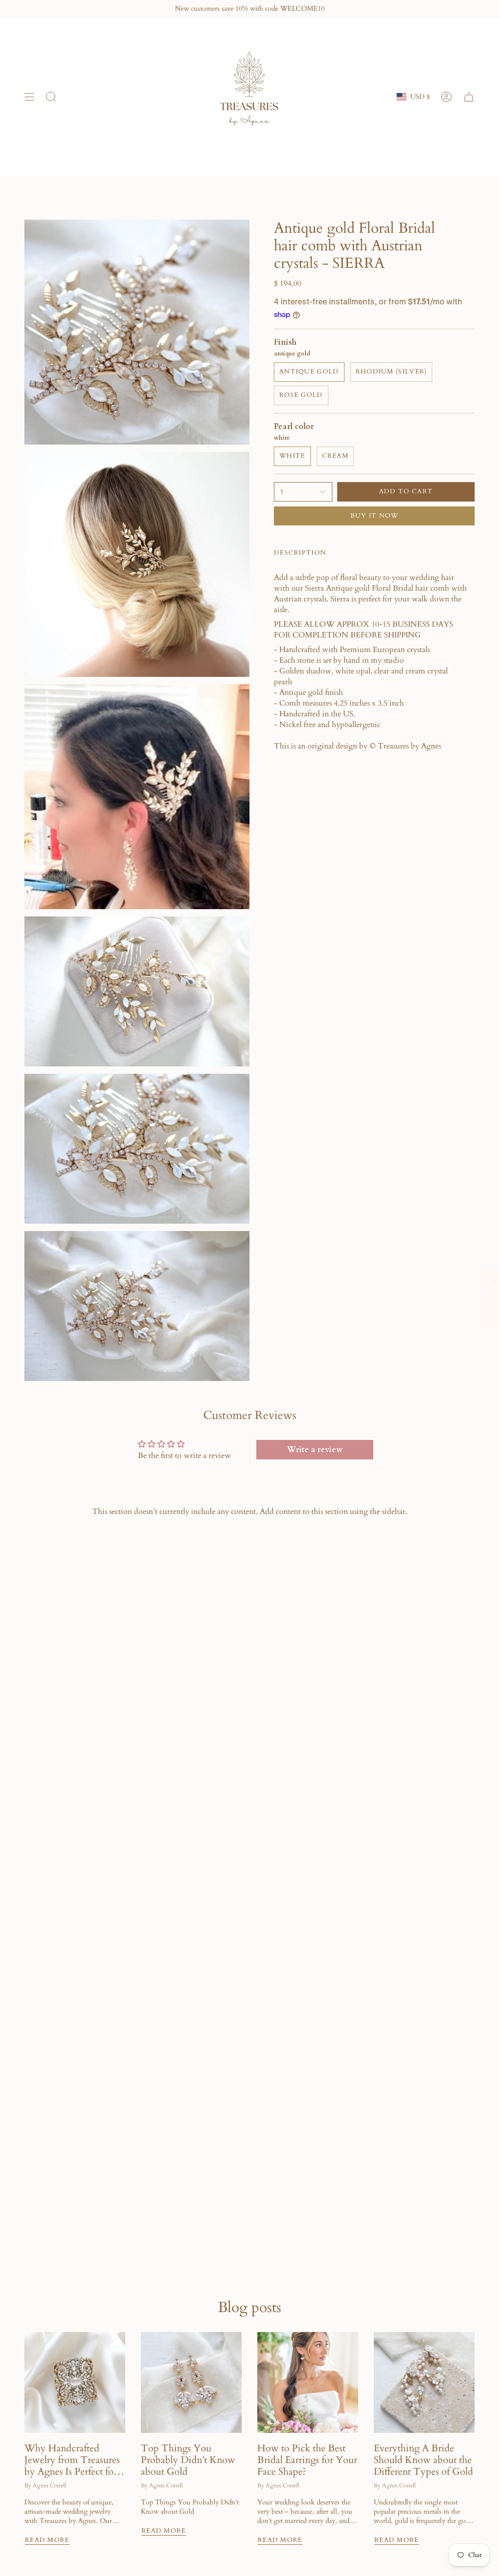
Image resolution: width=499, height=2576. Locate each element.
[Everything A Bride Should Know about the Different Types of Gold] (424, 2382)
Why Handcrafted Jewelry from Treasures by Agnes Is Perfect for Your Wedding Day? (72, 2460)
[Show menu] (29, 97)
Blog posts (249, 2307)
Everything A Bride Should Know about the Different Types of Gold (423, 2460)
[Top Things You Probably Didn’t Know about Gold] (191, 2382)
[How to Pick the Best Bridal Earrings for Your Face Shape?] (308, 2382)
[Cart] (469, 97)
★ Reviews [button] (490, 1297)
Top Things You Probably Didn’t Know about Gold (188, 2460)
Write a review (315, 1450)
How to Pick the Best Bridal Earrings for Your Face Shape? (307, 2460)
